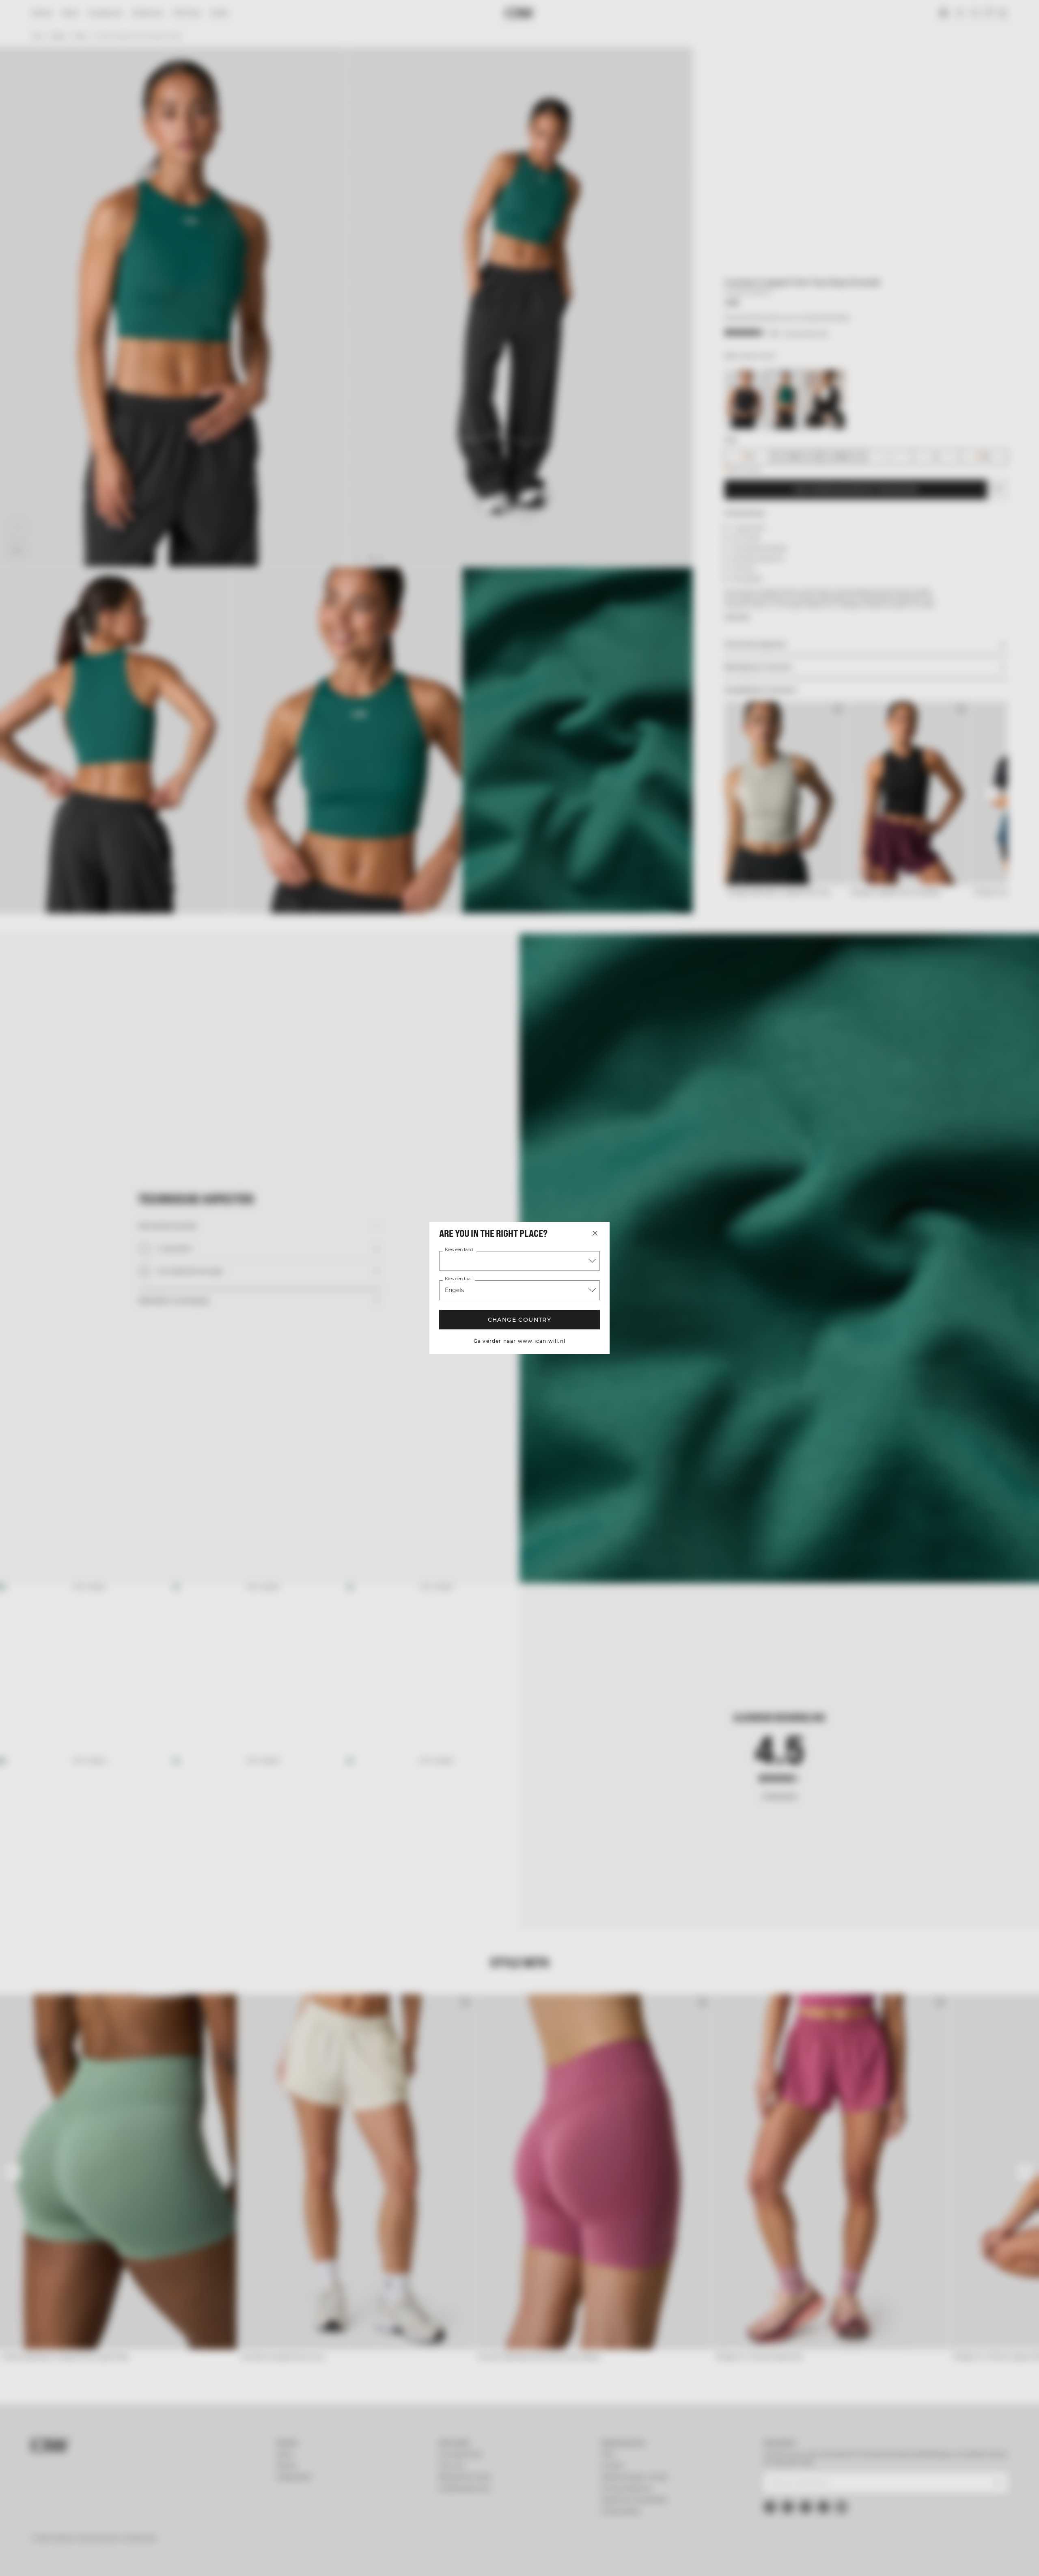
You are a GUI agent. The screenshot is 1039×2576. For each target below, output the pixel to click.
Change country (520, 1320)
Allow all (765, 2505)
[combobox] (519, 1261)
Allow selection (766, 2529)
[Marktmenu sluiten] (595, 1233)
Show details (608, 2560)
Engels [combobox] (454, 1290)
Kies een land (459, 1250)
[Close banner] (841, 2497)
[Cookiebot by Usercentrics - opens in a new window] (238, 2560)
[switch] (418, 2560)
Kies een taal (458, 1279)
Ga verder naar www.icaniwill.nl (519, 1341)
